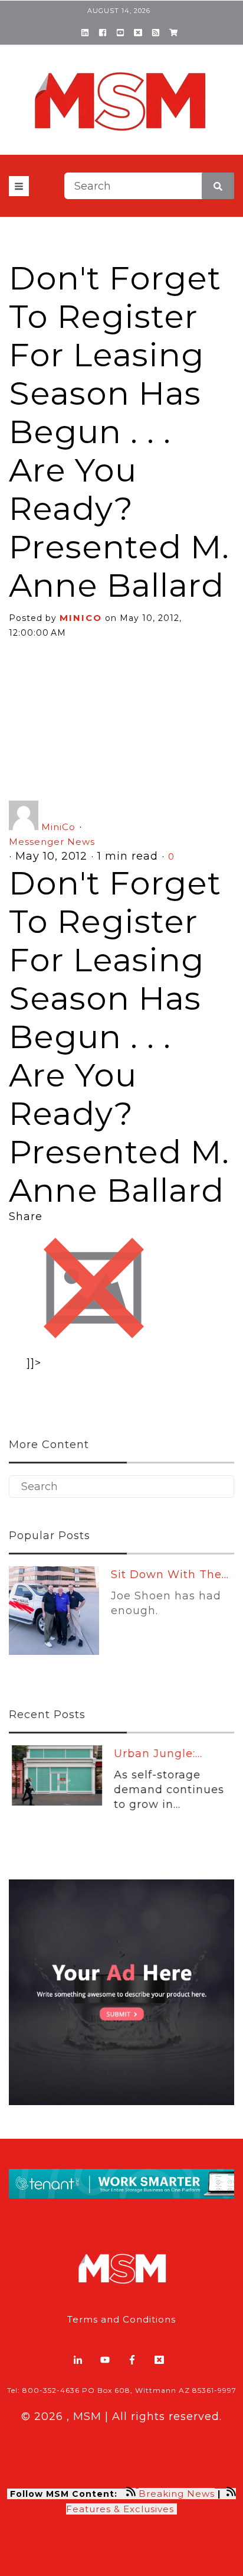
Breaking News (177, 2494)
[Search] (218, 186)
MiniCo (81, 618)
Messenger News (52, 842)
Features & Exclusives (121, 2509)
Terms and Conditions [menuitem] (121, 2319)
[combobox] (149, 186)
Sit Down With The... (170, 1575)
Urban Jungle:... (155, 1754)
